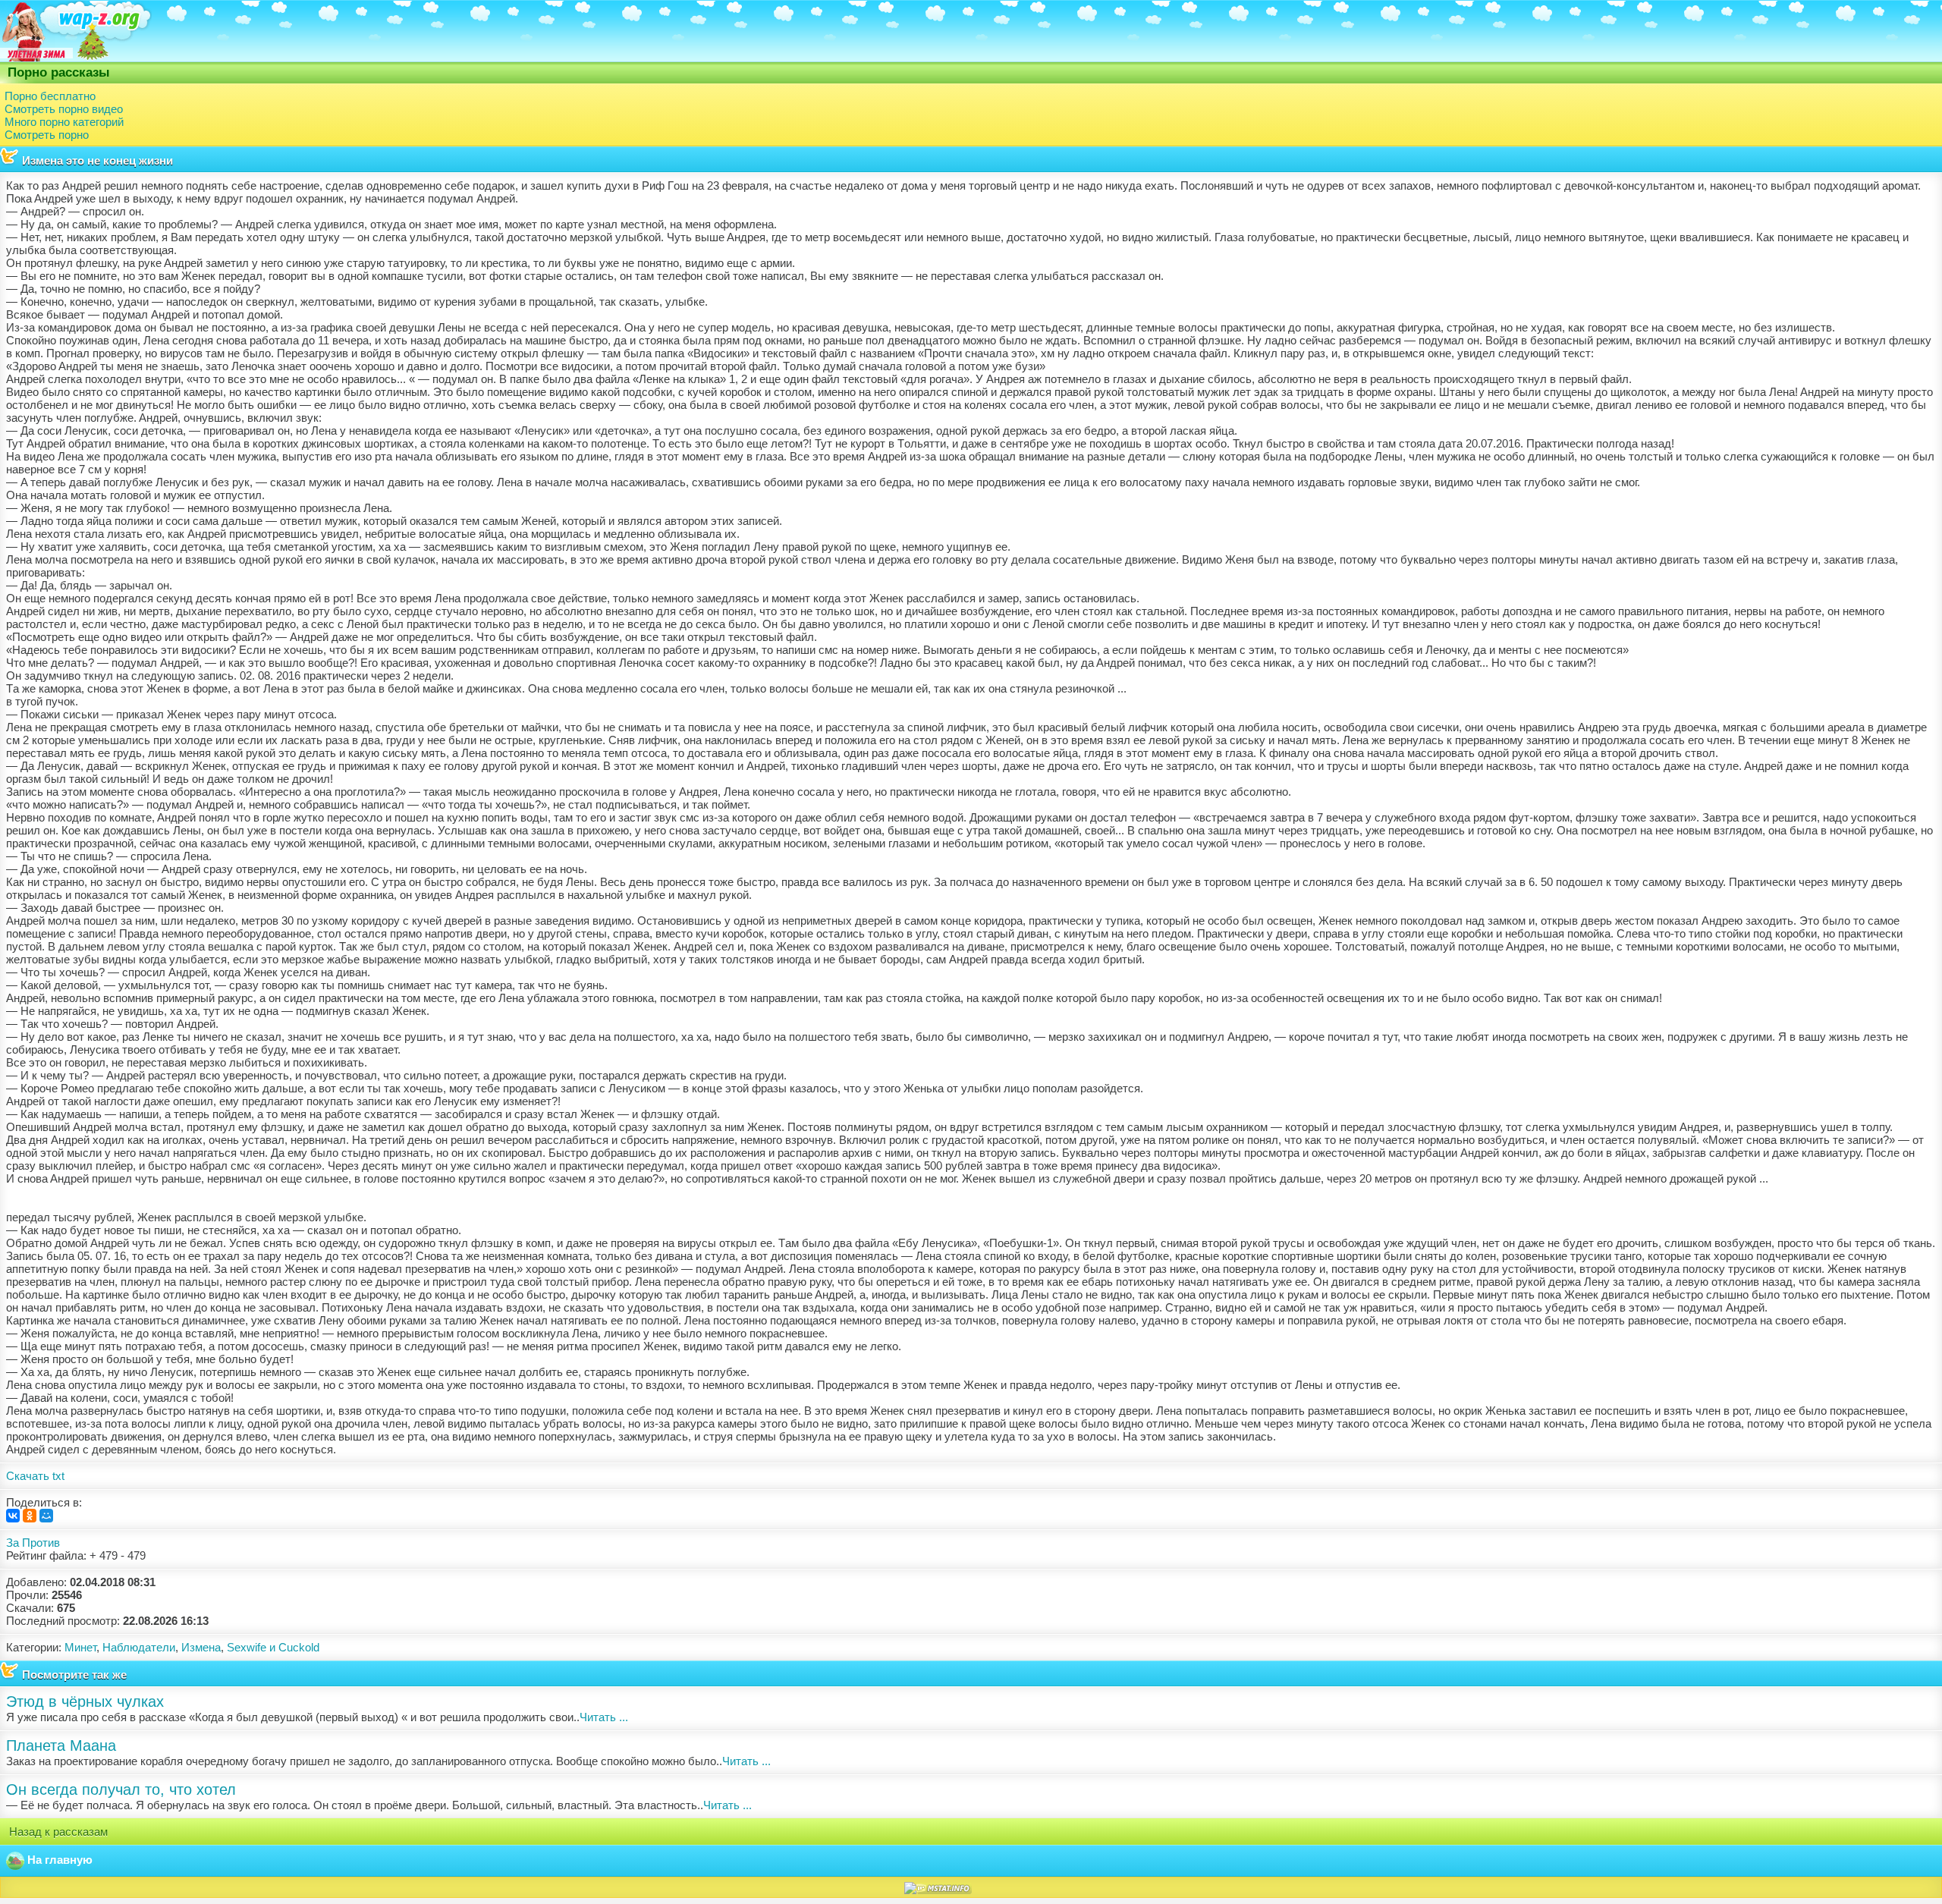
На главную (58, 1860)
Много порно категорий (64, 122)
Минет (80, 1647)
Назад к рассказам (57, 1832)
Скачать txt (35, 1476)
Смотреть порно (47, 135)
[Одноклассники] (30, 1516)
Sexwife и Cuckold (273, 1647)
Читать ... (604, 1717)
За (13, 1543)
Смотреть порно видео (64, 109)
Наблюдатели (139, 1647)
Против (41, 1543)
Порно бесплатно (50, 96)
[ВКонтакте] (13, 1516)
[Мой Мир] (46, 1516)
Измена (201, 1647)
